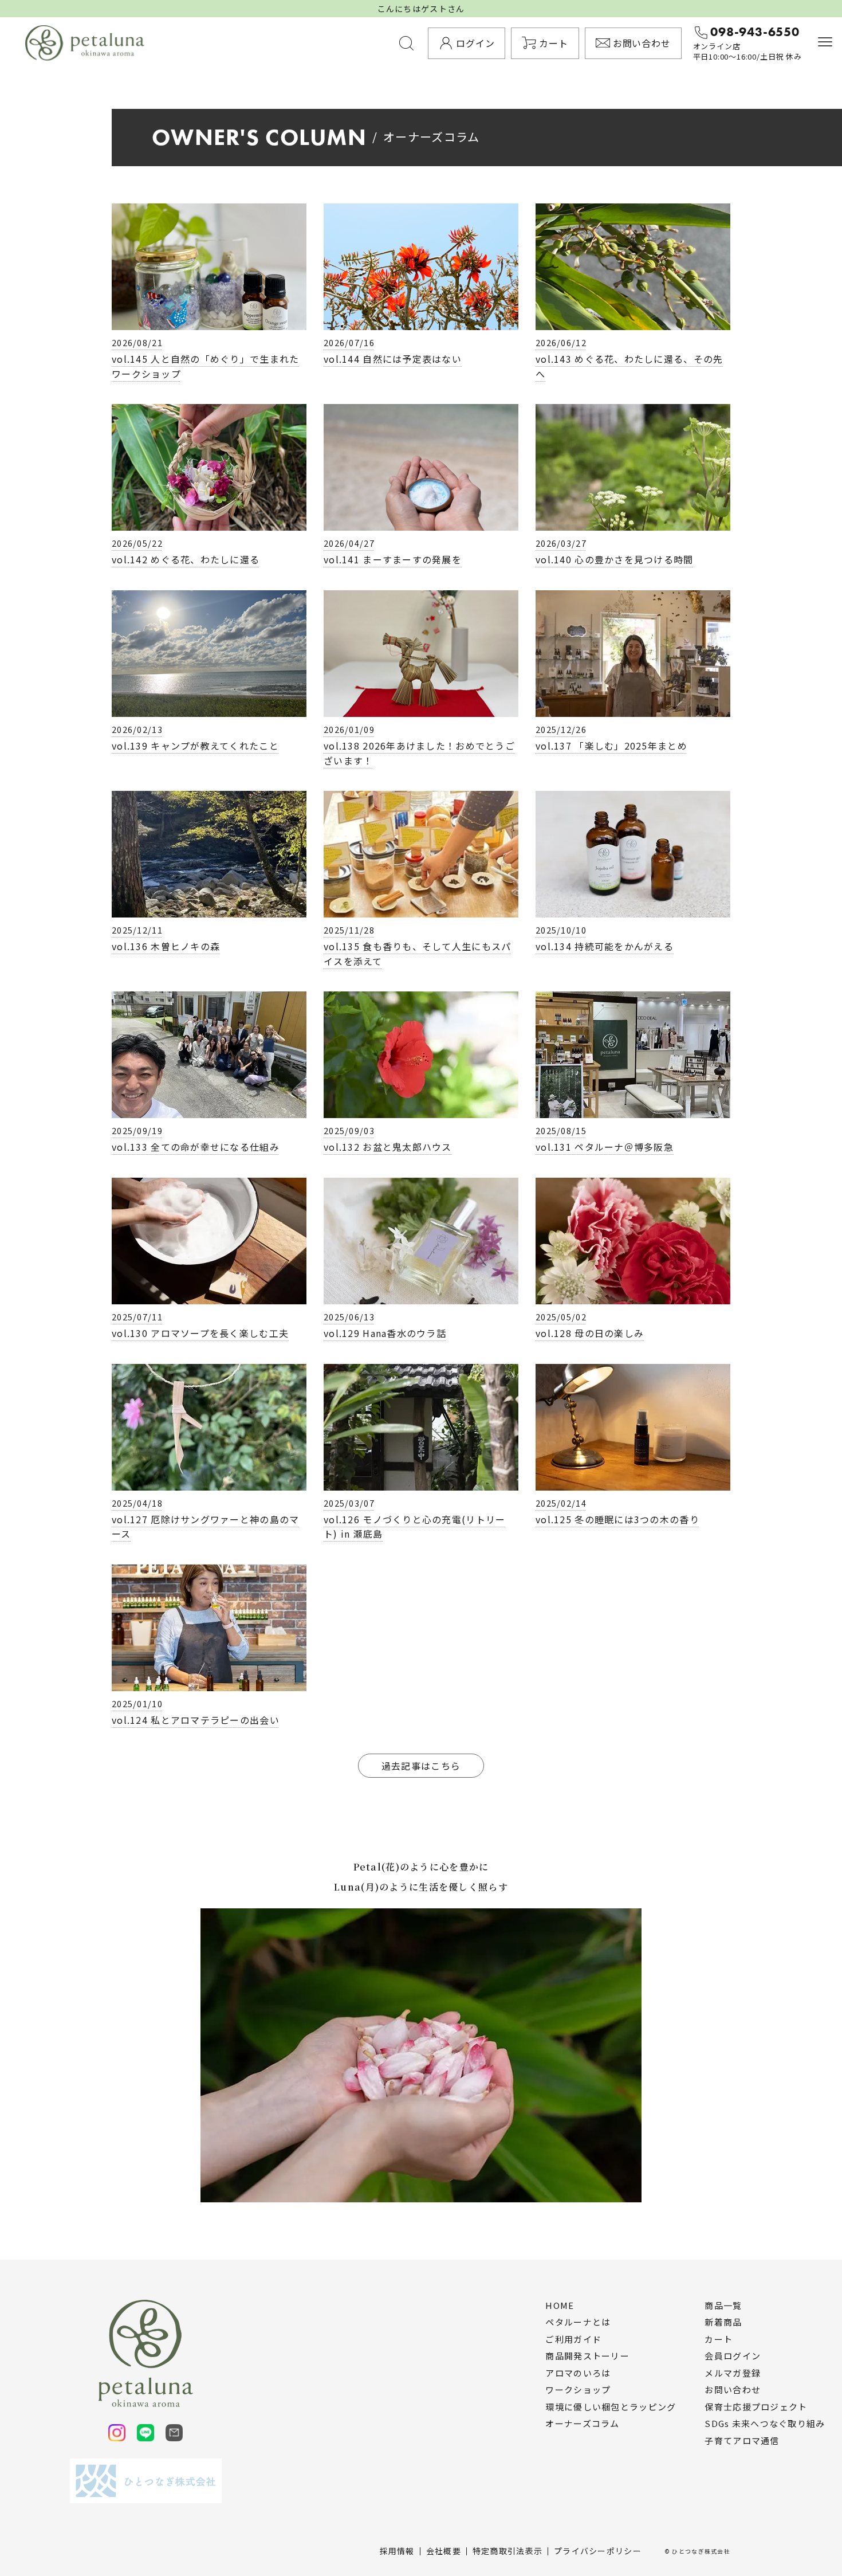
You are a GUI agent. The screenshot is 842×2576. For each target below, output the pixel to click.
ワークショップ (578, 2390)
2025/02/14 (561, 1503)
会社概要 (444, 2551)
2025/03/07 (349, 1503)
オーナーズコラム (582, 2424)
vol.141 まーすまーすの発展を (393, 559)
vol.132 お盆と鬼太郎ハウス (388, 1147)
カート (719, 2339)
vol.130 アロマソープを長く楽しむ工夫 (200, 1333)
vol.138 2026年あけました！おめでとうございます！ (419, 753)
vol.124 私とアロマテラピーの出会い (196, 1720)
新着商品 (723, 2322)
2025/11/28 (349, 930)
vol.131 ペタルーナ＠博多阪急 (605, 1147)
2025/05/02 (561, 1317)
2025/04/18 (137, 1503)
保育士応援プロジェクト (756, 2407)
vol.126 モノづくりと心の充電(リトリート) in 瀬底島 (414, 1527)
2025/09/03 (349, 1130)
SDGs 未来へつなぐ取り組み (765, 2424)
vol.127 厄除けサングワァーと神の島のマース (205, 1527)
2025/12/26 (561, 729)
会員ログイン (733, 2356)
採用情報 (397, 2551)
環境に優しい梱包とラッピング (611, 2407)
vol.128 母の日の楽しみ (590, 1333)
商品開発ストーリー (587, 2356)
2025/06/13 (349, 1317)
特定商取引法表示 (507, 2551)
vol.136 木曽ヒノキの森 (166, 946)
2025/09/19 (137, 1130)
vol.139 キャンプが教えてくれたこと (195, 746)
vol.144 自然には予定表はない (393, 359)
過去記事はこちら (421, 1766)
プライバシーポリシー (598, 2551)
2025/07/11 (137, 1317)
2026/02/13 (137, 729)
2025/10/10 (561, 930)
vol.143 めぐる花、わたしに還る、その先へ (629, 366)
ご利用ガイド (573, 2339)
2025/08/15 (561, 1130)
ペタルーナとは (578, 2322)
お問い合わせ (733, 2390)
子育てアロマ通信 (742, 2441)
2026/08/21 (137, 342)
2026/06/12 (561, 342)
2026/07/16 (349, 342)
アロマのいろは (578, 2373)
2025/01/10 (137, 1703)
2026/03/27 (561, 543)
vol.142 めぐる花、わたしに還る (186, 559)
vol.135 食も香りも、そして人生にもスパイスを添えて (417, 954)
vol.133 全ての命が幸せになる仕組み (196, 1147)
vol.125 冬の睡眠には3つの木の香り (617, 1519)
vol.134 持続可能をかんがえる (605, 946)
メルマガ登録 (733, 2373)
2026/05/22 (137, 543)
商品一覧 (723, 2306)
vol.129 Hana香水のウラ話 (385, 1333)
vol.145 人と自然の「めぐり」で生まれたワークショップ (205, 366)
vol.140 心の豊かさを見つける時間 (615, 559)
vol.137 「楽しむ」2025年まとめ (611, 746)
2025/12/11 (137, 930)
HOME (560, 2306)
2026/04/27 (349, 543)
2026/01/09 (349, 729)
